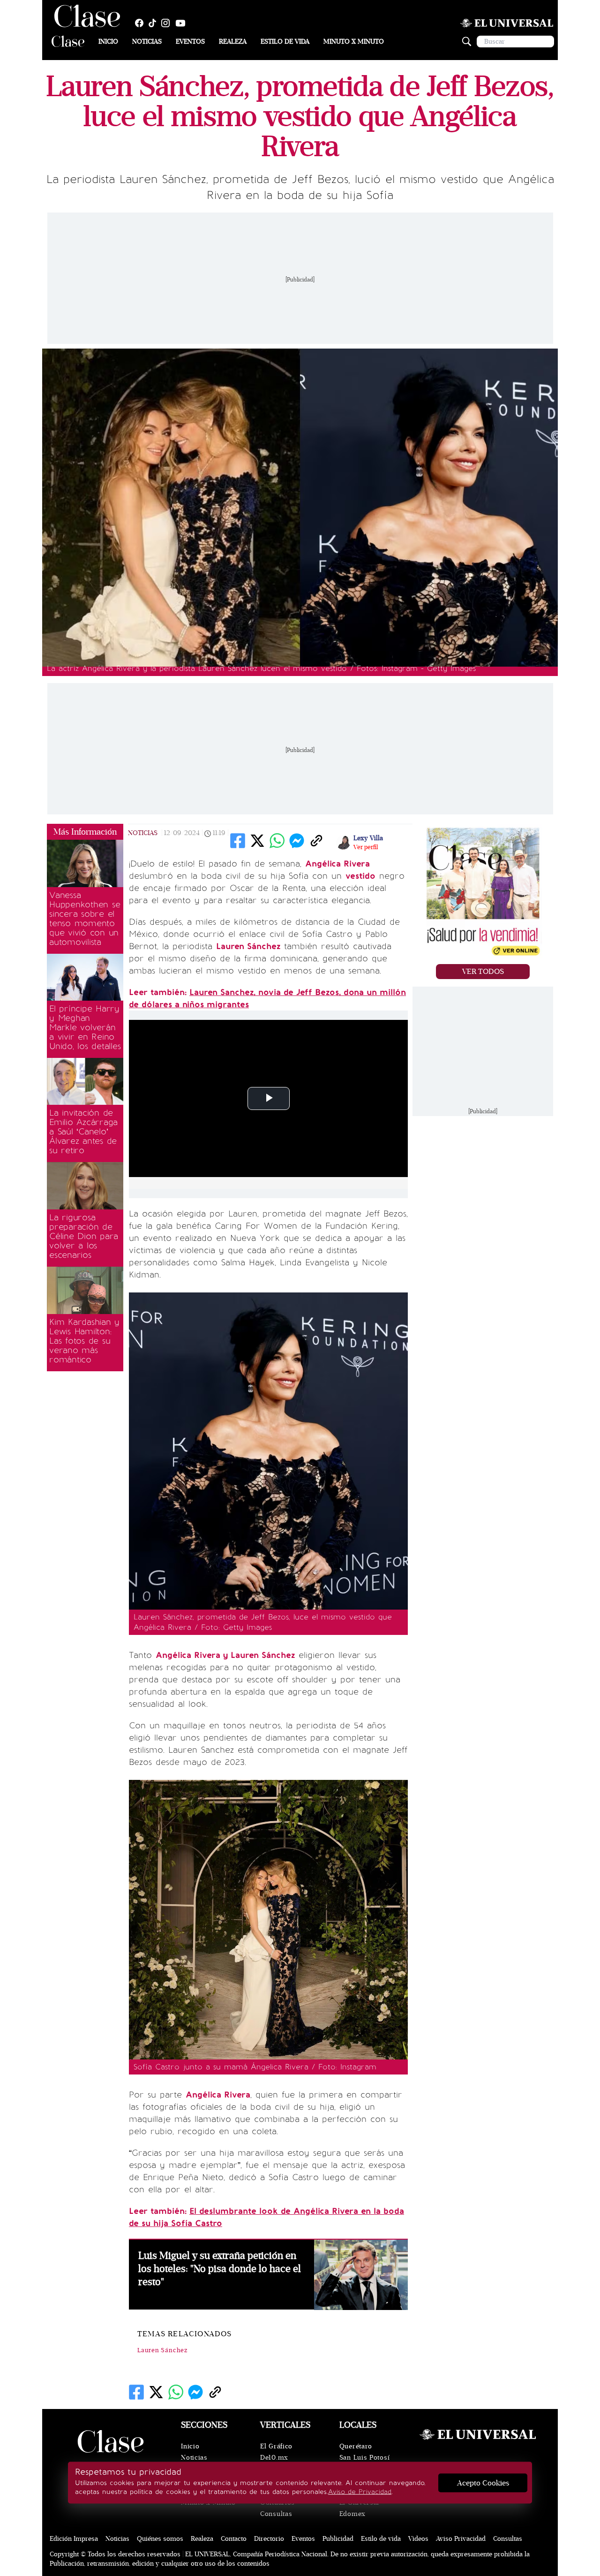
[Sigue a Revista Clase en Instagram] (168, 23)
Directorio (269, 2539)
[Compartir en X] (257, 841)
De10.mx (274, 2458)
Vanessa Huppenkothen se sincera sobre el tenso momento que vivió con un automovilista (85, 919)
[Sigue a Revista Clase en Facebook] (142, 23)
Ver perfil (366, 847)
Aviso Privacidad (461, 2539)
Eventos (190, 42)
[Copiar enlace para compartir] (316, 841)
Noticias (147, 42)
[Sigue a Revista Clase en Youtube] (183, 23)
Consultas (276, 2514)
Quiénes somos (160, 2539)
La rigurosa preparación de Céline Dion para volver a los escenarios (84, 1236)
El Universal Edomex (359, 2508)
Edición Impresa (74, 2539)
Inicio (108, 42)
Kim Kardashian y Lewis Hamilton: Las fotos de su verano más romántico (84, 1341)
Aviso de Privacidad (360, 2492)
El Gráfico (276, 2446)
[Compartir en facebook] (238, 841)
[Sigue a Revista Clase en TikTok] (155, 23)
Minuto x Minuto (354, 42)
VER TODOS (483, 972)
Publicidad (338, 2539)
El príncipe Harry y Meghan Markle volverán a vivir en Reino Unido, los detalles (85, 1027)
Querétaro (356, 2446)
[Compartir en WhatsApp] (277, 841)
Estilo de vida (285, 42)
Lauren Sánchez (162, 2350)
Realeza (233, 42)
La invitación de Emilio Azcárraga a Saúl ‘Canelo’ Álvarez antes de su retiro (83, 1132)
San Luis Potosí (365, 2458)
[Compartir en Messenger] (297, 841)
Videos (418, 2539)
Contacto (234, 2539)
